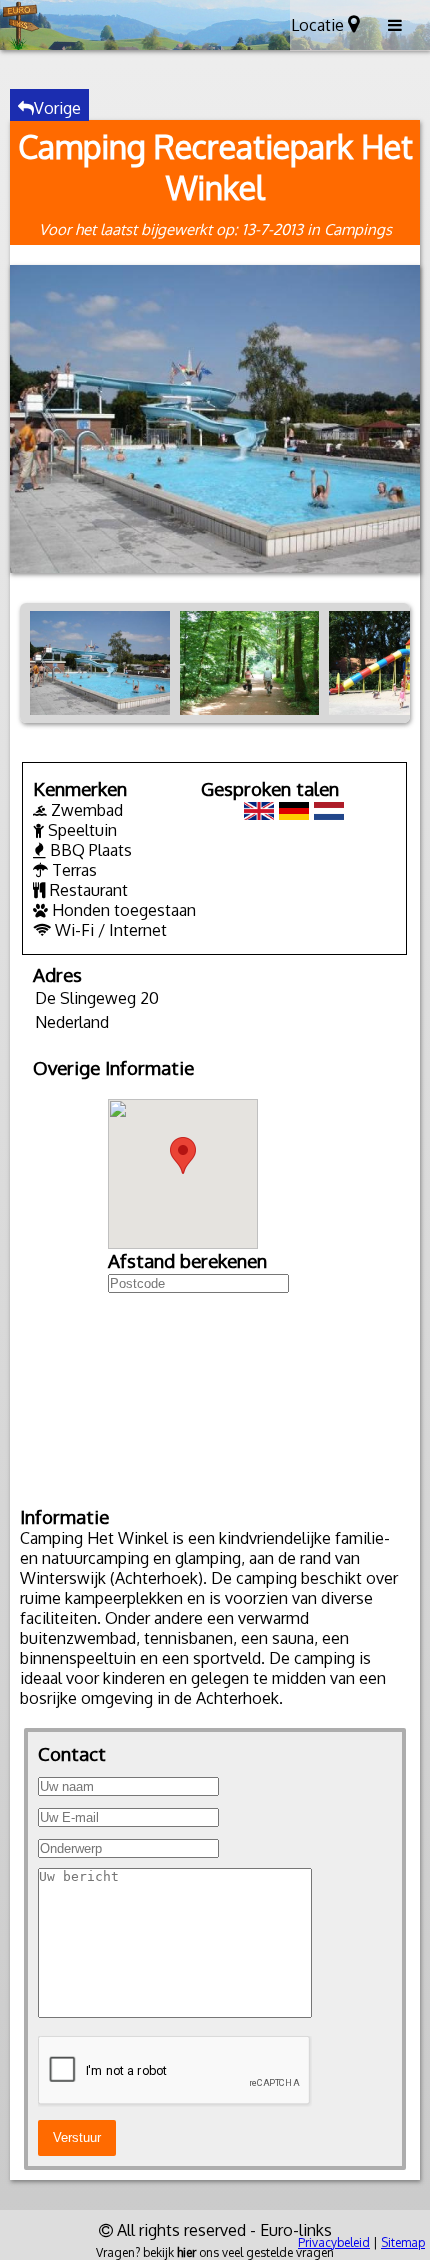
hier (186, 2252)
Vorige (57, 108)
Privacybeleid (334, 2242)
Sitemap (403, 2242)
